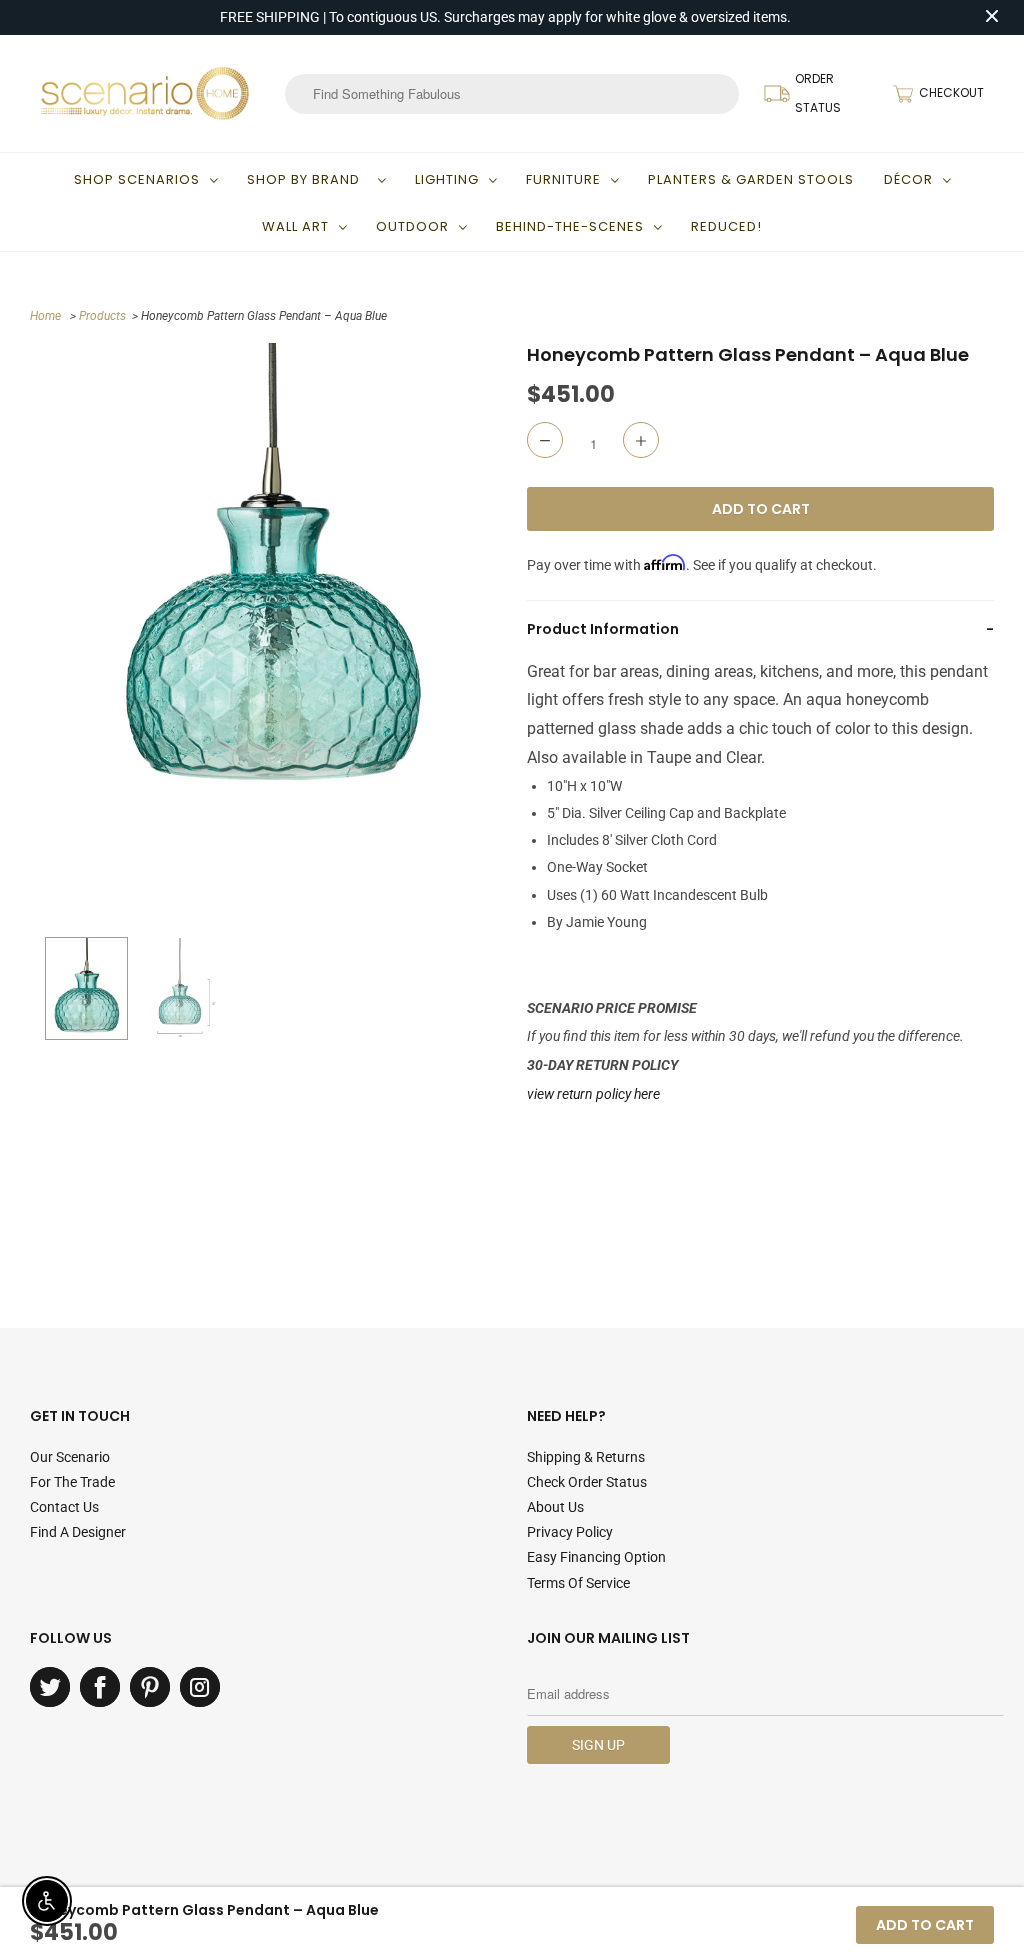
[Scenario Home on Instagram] (200, 1687)
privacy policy (570, 1532)
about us (555, 1507)
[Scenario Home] (145, 93)
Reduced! (726, 226)
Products (102, 316)
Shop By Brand (307, 179)
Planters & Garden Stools (751, 179)
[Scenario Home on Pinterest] (150, 1687)
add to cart (925, 1925)
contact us (64, 1507)
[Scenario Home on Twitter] (50, 1687)
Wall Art (295, 226)
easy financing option (596, 1557)
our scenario (70, 1457)
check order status (587, 1482)
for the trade (72, 1482)
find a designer (78, 1532)
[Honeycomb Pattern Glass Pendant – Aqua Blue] (273, 576)
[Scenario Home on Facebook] (100, 1687)
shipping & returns (586, 1457)
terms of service (578, 1583)
